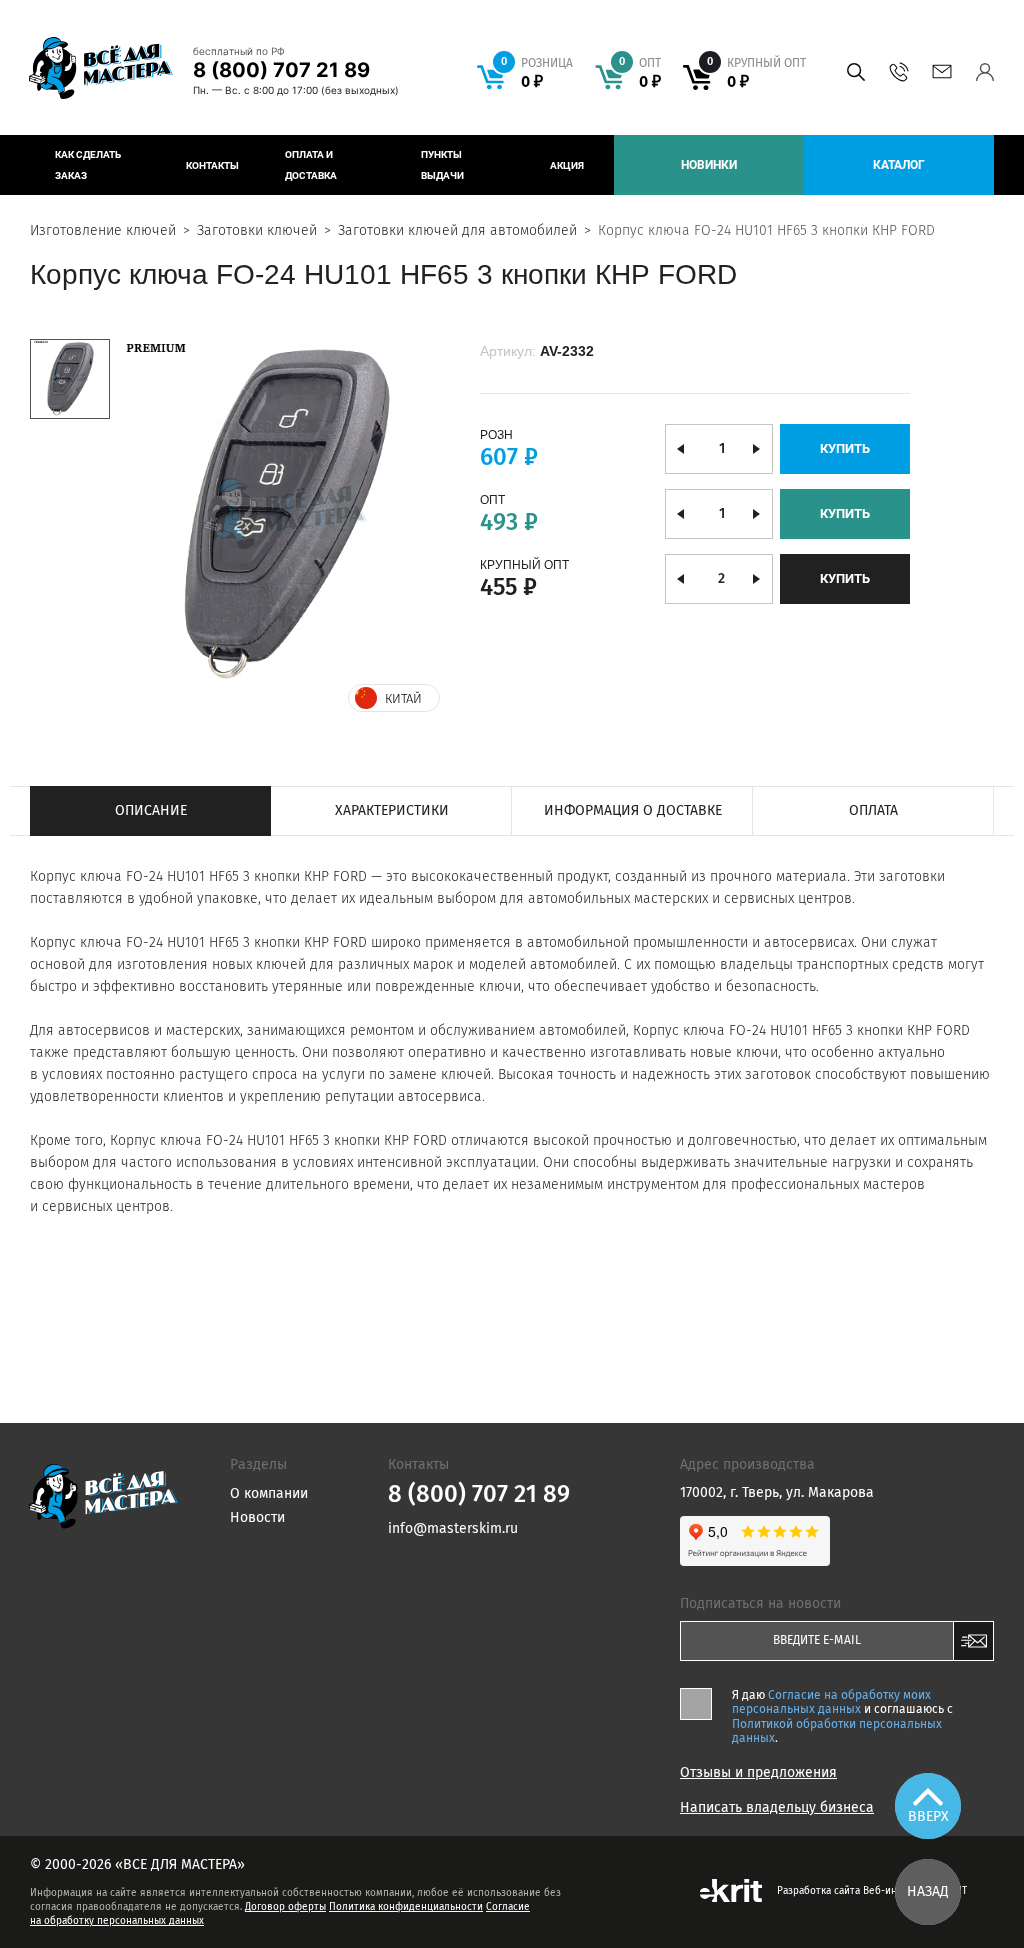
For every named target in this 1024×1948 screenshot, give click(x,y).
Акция (567, 165)
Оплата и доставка (311, 165)
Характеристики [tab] (392, 810)
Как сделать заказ (88, 165)
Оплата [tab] (873, 810)
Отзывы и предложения (758, 1773)
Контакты (212, 165)
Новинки (709, 165)
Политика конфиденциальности (406, 1907)
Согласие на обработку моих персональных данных (831, 1702)
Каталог (899, 165)
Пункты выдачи (442, 165)
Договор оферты (285, 1907)
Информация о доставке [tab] (633, 810)
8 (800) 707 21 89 (281, 70)
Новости (257, 1517)
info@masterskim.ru (941, 72)
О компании (269, 1493)
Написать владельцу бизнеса (777, 1808)
